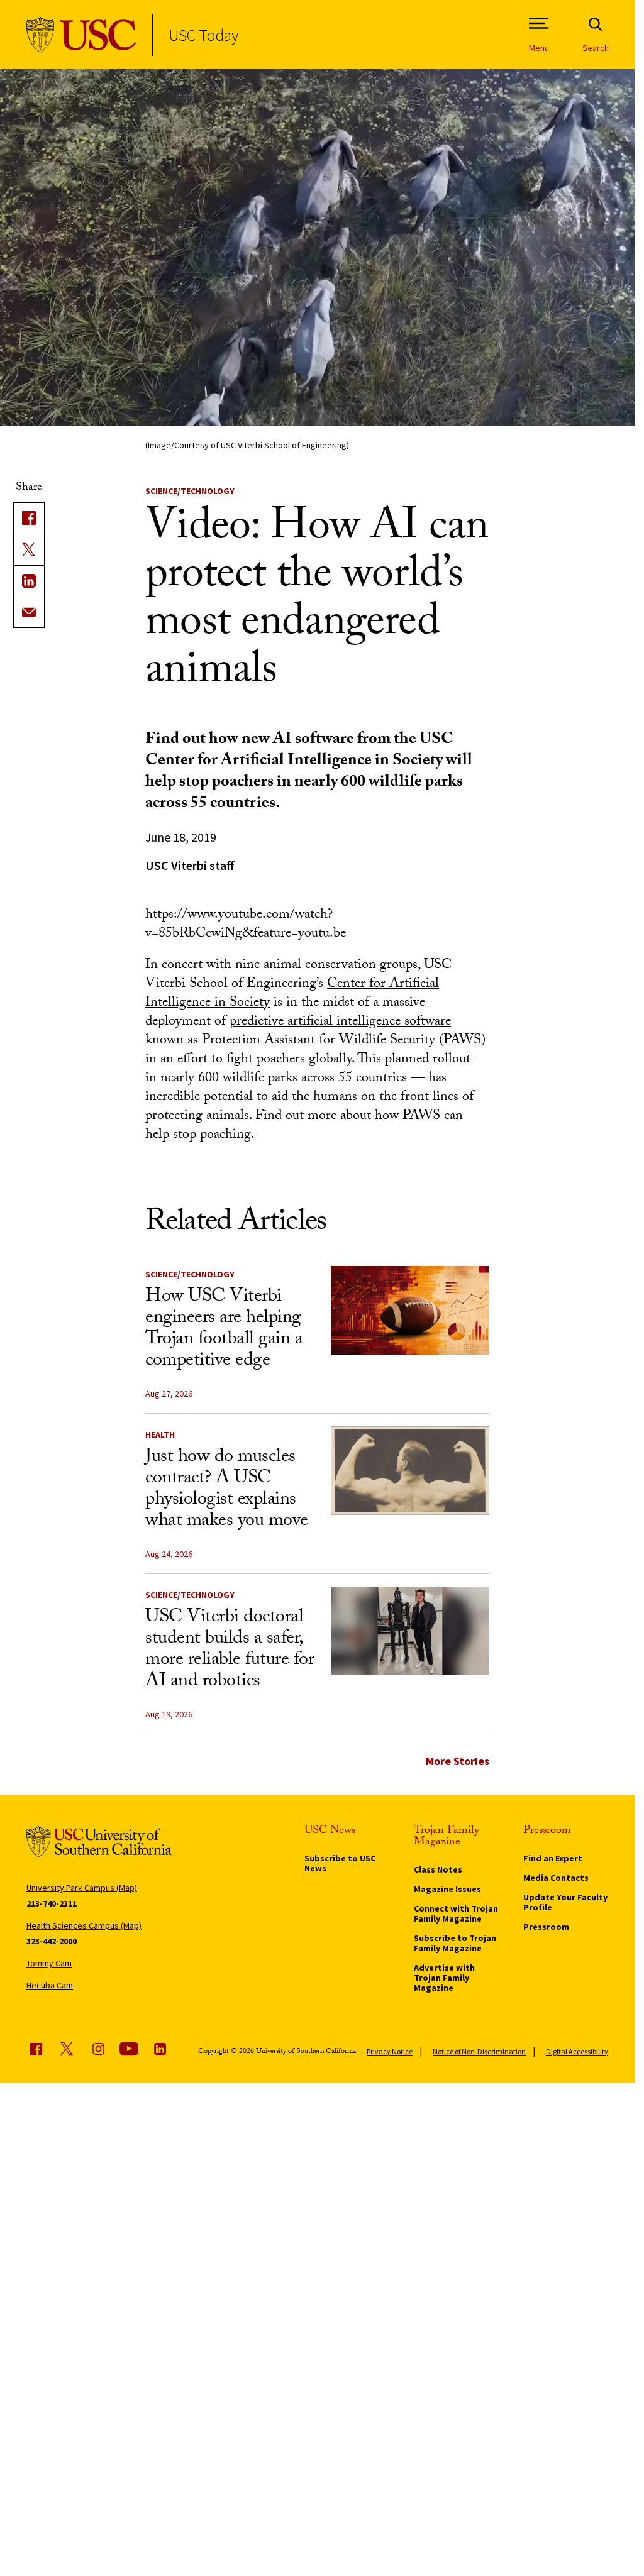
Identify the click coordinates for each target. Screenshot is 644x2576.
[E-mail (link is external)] (29, 612)
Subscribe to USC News (340, 1863)
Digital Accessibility (577, 2051)
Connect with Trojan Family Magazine (456, 1913)
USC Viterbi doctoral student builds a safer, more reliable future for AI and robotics (230, 1650)
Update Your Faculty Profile (565, 1902)
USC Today (203, 35)
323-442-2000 (52, 1941)
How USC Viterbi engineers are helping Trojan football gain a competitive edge (224, 1330)
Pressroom (546, 1927)
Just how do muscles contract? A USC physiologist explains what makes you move (227, 1490)
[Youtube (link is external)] (129, 2049)
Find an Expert (553, 1858)
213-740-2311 (52, 1903)
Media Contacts (556, 1878)
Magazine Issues (447, 1889)
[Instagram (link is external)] (98, 2049)
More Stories (458, 1761)
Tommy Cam (49, 1963)
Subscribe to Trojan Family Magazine (455, 1943)
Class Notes (438, 1869)
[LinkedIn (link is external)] (29, 581)
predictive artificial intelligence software (340, 1022)
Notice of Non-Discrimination (479, 2051)
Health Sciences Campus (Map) (84, 1925)
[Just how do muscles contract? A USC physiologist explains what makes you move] (410, 1471)
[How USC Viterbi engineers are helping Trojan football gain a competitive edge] (410, 1311)
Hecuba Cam (50, 1985)
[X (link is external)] (29, 549)
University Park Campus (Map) (82, 1888)
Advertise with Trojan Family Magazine (444, 1978)
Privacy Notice (390, 2051)
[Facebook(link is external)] (29, 518)
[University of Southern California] (81, 35)
